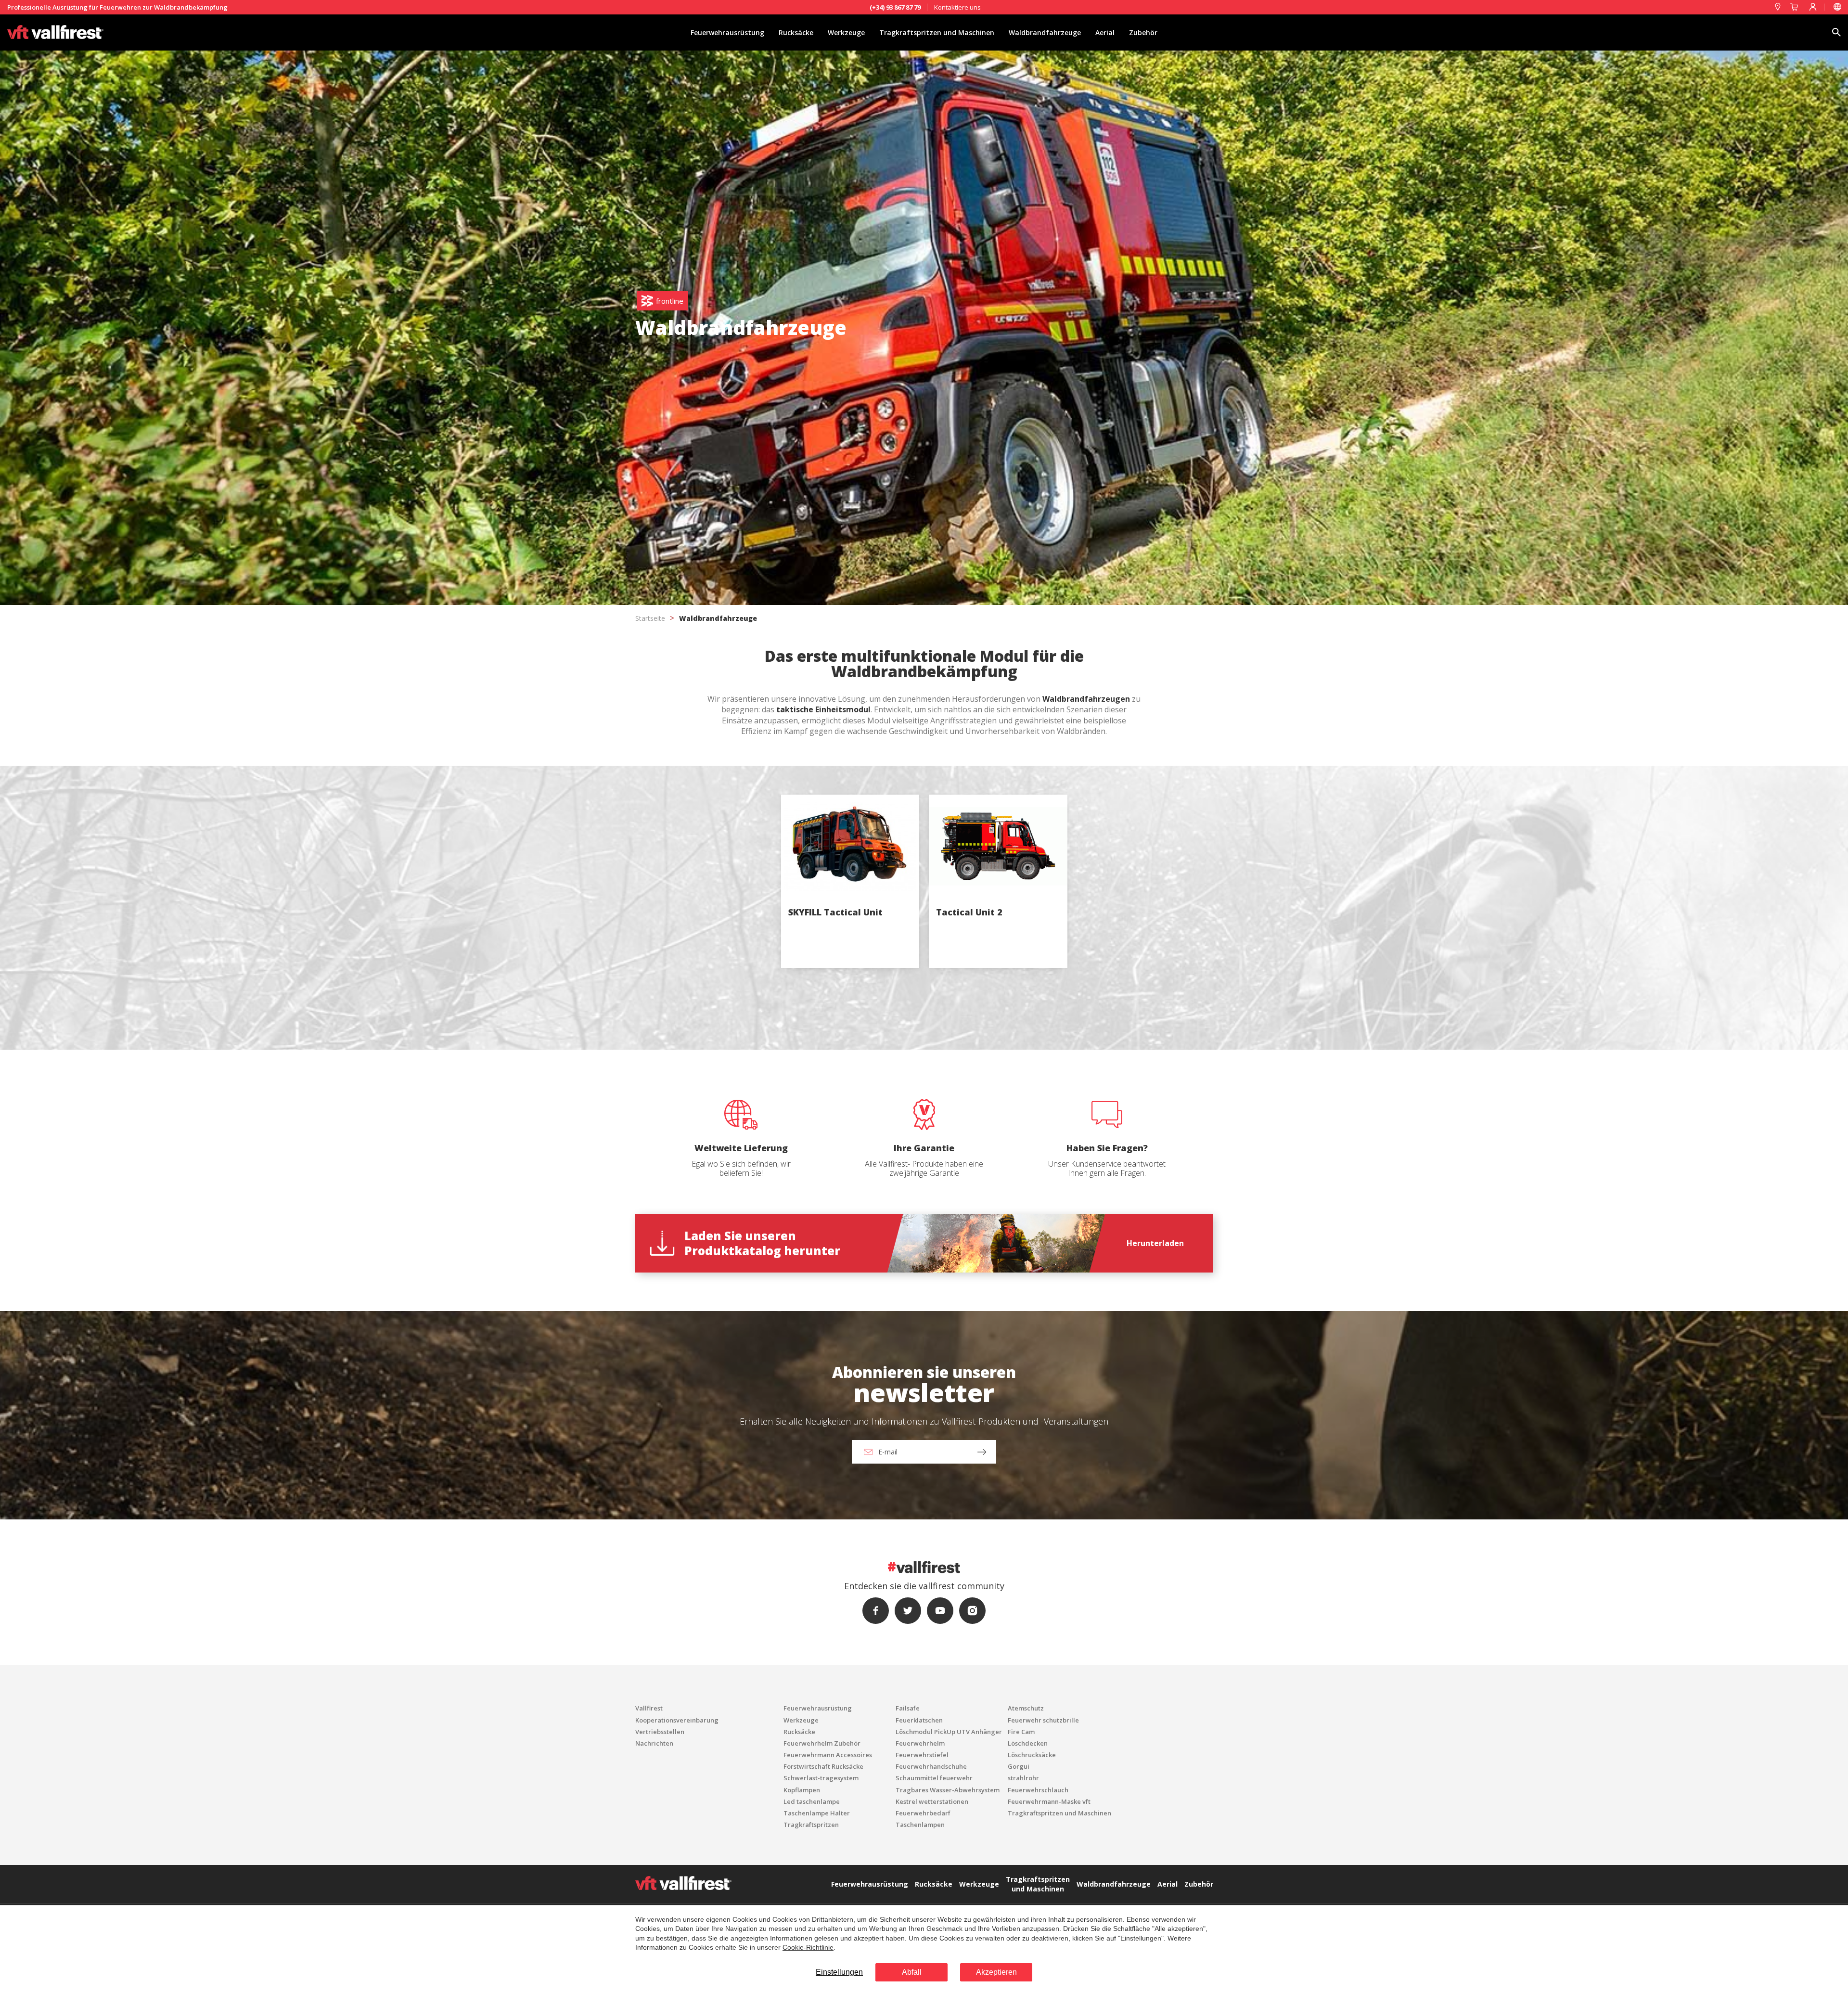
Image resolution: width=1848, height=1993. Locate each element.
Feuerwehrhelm (920, 1743)
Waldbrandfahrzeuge (1045, 32)
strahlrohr (1023, 1778)
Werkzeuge (846, 32)
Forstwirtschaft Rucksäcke (823, 1766)
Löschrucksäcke (1032, 1755)
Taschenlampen (920, 1825)
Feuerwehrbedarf (923, 1813)
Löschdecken (1028, 1743)
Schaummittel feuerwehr (934, 1778)
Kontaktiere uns (957, 7)
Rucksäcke (796, 32)
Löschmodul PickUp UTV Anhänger (949, 1732)
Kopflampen (802, 1790)
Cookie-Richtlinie (808, 1947)
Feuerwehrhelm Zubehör (822, 1743)
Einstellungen (839, 1972)
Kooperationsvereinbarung (677, 1720)
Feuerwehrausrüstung (727, 32)
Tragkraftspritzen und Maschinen (937, 32)
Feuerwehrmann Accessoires (828, 1755)
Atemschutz (1026, 1708)
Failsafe (908, 1708)
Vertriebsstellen (660, 1732)
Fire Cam (1021, 1732)
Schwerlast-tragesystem (821, 1778)
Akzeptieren (996, 1972)
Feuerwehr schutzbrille (1043, 1720)
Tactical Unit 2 (969, 912)
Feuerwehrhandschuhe (931, 1766)
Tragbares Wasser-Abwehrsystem (948, 1790)
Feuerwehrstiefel (922, 1755)
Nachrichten (654, 1743)
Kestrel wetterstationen (932, 1801)
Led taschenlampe (812, 1801)
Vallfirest (649, 1708)
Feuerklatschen (919, 1720)
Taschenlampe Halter (817, 1813)
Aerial (1105, 32)
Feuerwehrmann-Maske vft (1049, 1801)
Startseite (650, 618)
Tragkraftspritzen (811, 1825)
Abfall (912, 1972)
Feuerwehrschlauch (1038, 1790)
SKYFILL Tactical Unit (835, 912)
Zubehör (1143, 32)
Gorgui (1019, 1766)
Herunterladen (1155, 1243)
